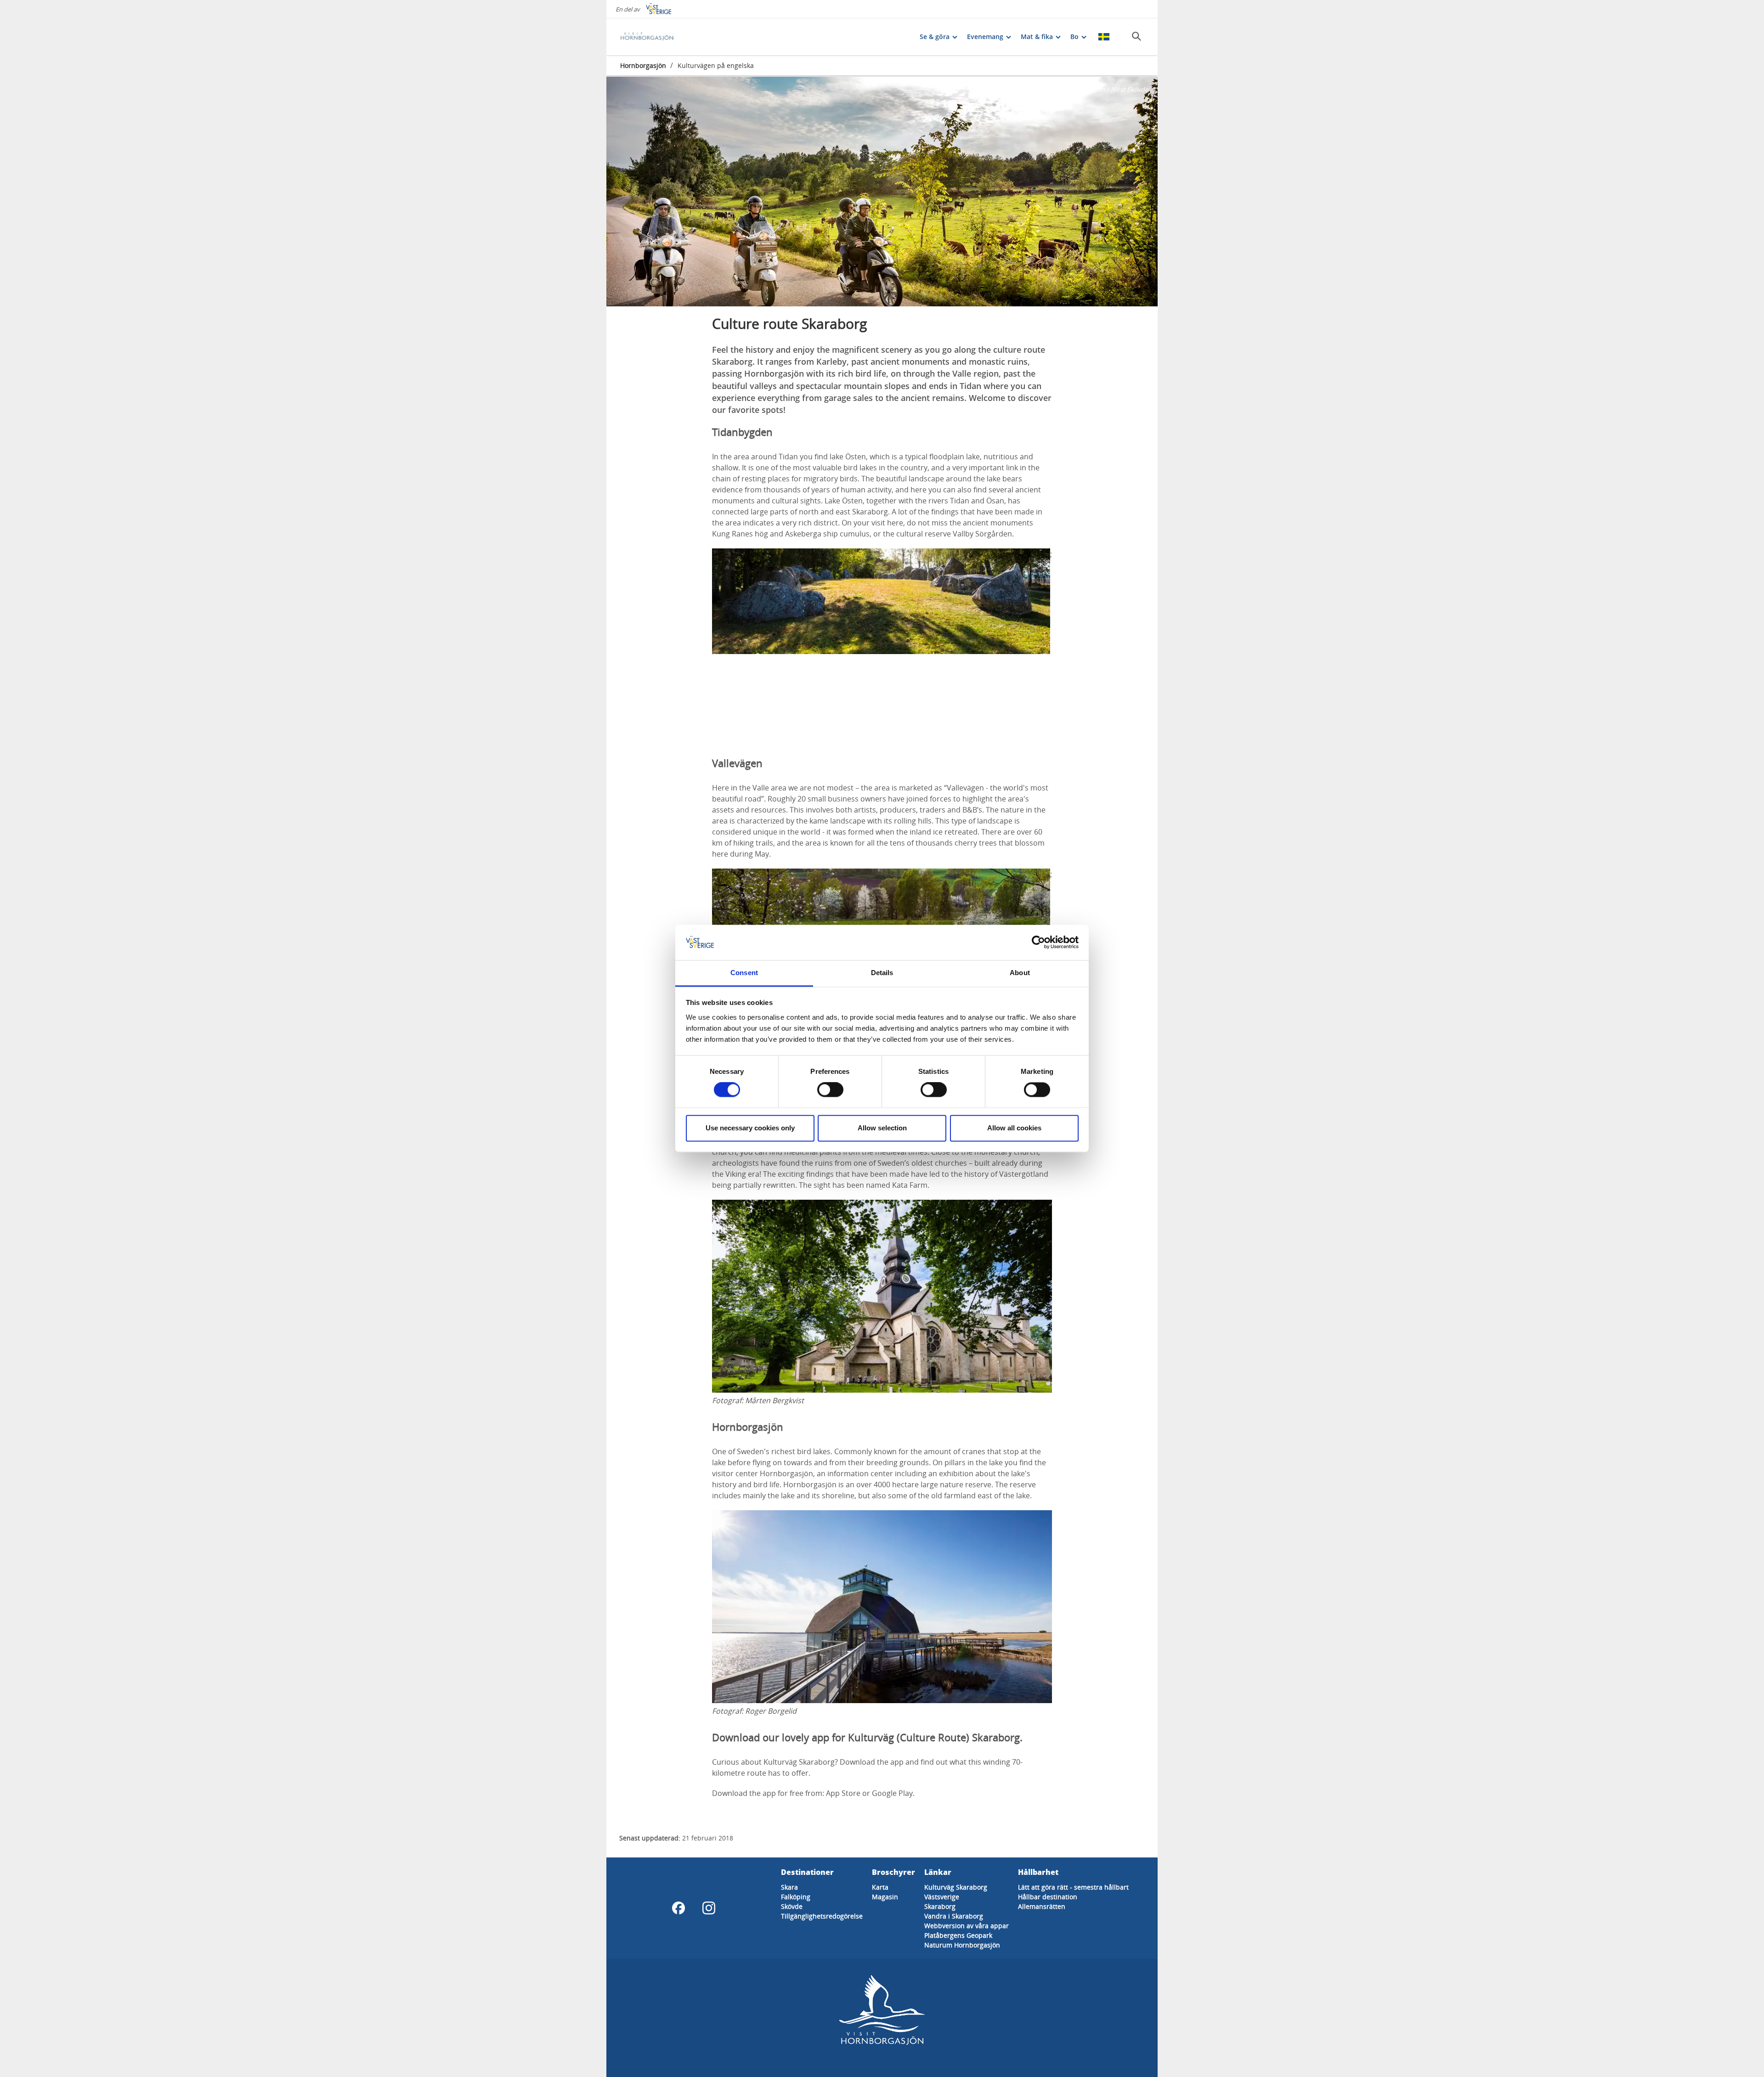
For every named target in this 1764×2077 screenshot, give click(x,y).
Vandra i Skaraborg (954, 1916)
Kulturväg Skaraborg (956, 1887)
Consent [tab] (744, 973)
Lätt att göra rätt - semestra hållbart (1073, 1887)
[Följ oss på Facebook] (678, 1908)
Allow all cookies (1014, 1128)
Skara (789, 1887)
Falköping (796, 1897)
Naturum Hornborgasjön (962, 1945)
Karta (880, 1887)
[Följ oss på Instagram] (709, 1908)
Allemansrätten (1042, 1906)
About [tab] (1020, 973)
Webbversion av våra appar (967, 1926)
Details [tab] (882, 973)
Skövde (792, 1906)
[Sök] (1136, 36)
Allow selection (882, 1128)
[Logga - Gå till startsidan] (652, 37)
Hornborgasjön (643, 65)
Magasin (885, 1897)
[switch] (830, 1090)
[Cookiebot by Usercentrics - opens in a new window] (1038, 943)
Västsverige (942, 1897)
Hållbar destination (1048, 1897)
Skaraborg (940, 1906)
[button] (882, 192)
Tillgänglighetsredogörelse (822, 1916)
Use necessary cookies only (750, 1128)
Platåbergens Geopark (958, 1935)
